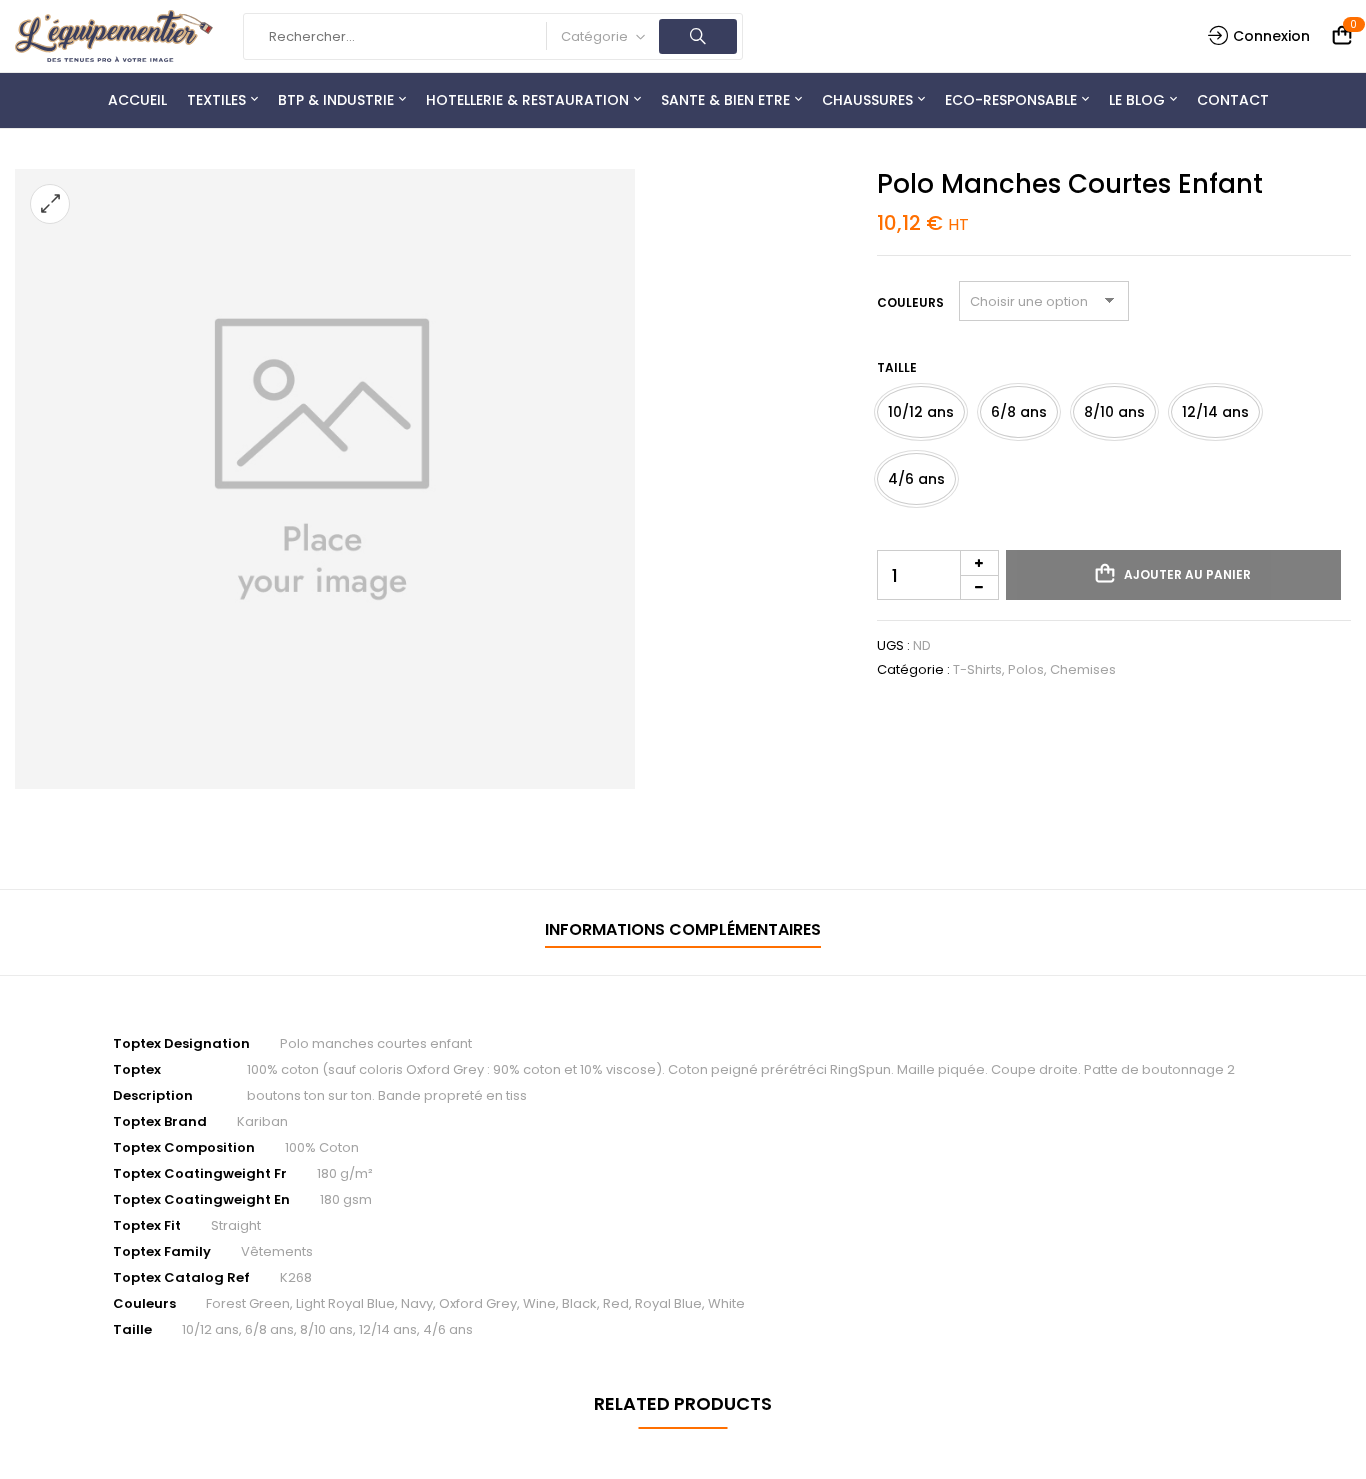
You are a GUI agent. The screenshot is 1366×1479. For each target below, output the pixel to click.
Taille (897, 367)
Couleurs (910, 302)
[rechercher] (698, 36)
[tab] (683, 932)
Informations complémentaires (683, 929)
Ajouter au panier (1187, 574)
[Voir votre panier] (1342, 36)
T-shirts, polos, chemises (1034, 669)
